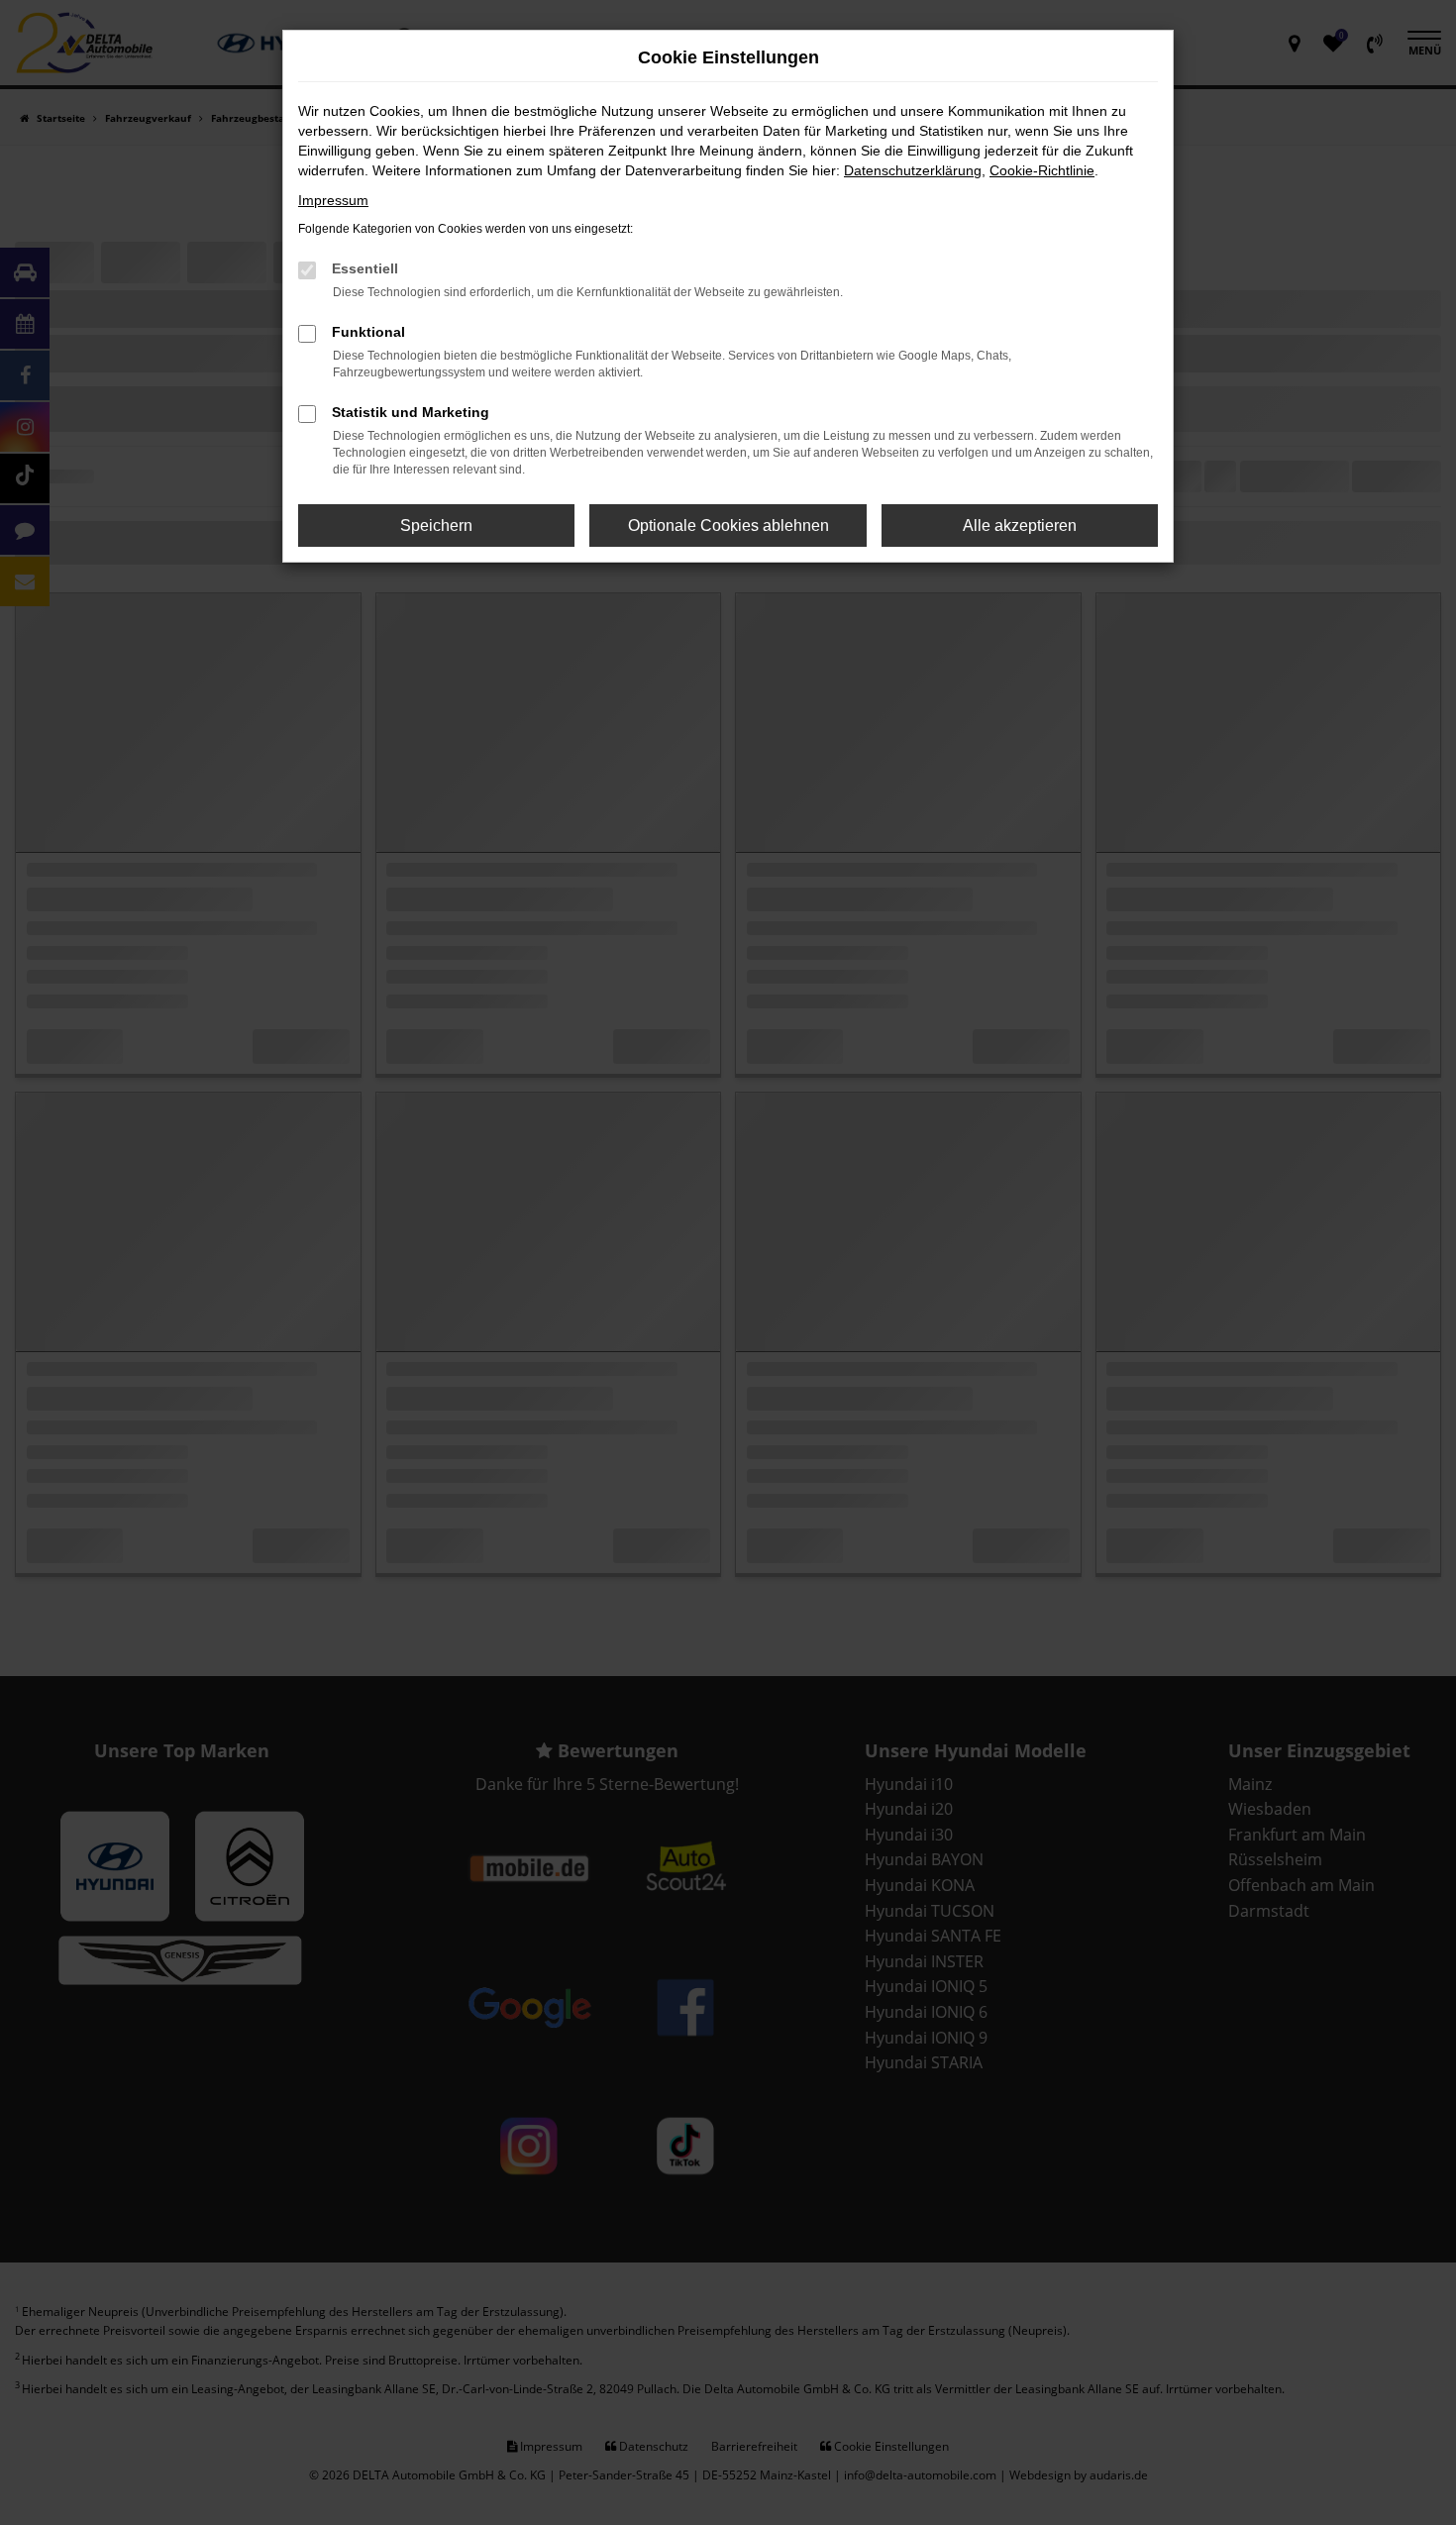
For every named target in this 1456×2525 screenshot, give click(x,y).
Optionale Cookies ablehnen (728, 526)
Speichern (436, 526)
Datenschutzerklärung (913, 170)
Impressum (333, 200)
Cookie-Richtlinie (1042, 170)
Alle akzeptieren (1020, 526)
